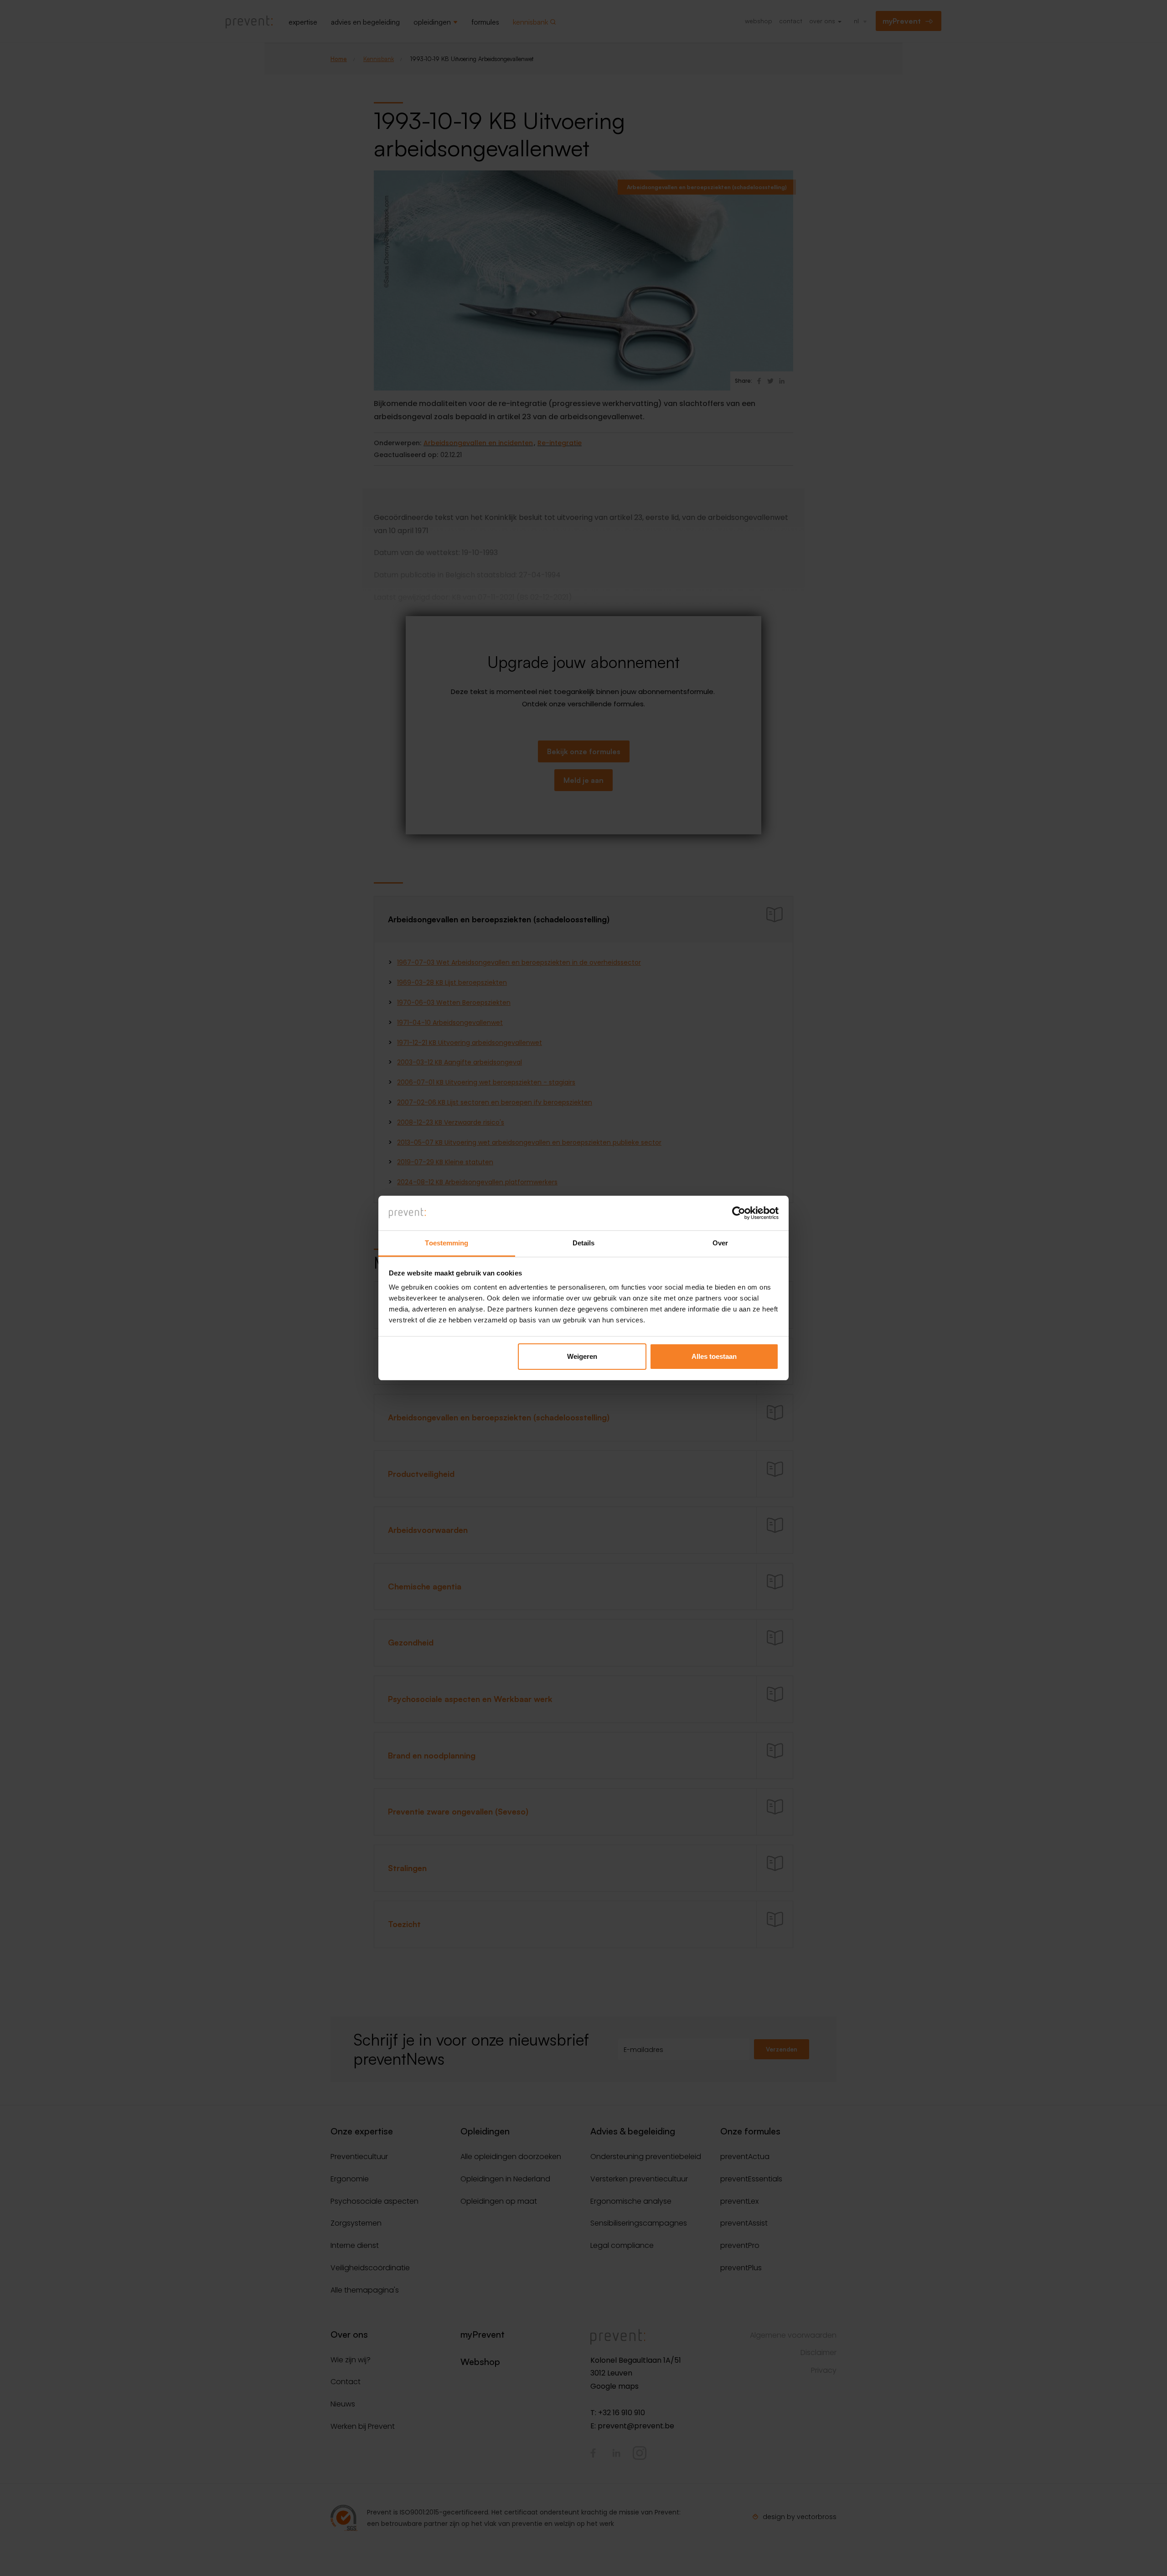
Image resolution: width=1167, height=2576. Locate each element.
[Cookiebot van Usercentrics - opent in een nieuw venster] (739, 1213)
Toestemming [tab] (447, 1243)
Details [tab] (584, 1243)
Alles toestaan (714, 1356)
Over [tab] (720, 1243)
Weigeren (582, 1356)
